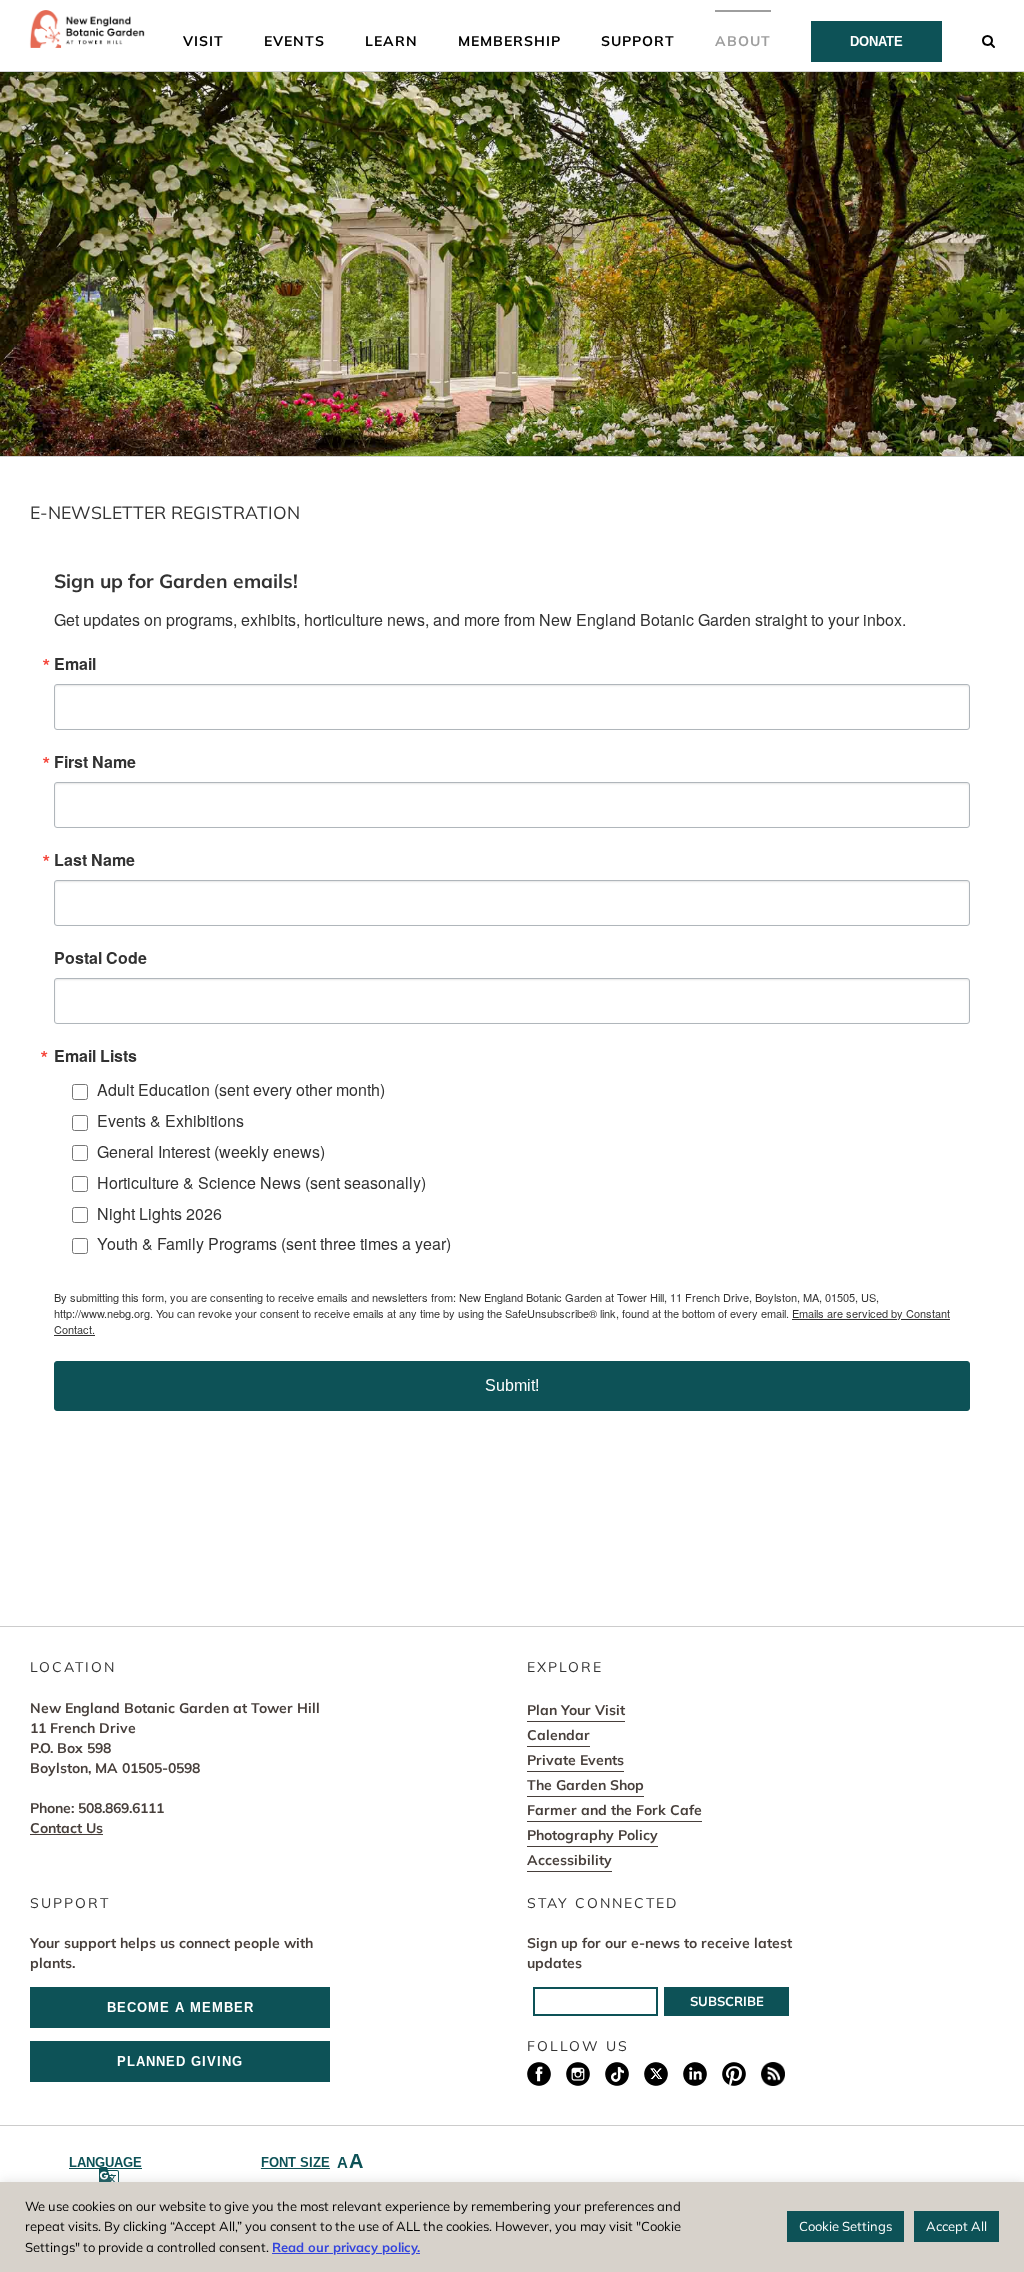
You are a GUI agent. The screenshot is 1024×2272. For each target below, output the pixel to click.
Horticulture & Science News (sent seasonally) (261, 1182)
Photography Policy (592, 1835)
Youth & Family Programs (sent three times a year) (274, 1243)
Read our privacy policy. (346, 2247)
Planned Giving (180, 2061)
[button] (989, 40)
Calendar (558, 1735)
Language (105, 2162)
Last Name (94, 860)
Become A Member (180, 2007)
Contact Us (66, 1828)
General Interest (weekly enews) (211, 1151)
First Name (95, 762)
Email (75, 664)
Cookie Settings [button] (845, 2226)
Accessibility (569, 1860)
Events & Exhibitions (170, 1120)
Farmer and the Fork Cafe (614, 1810)
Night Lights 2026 (159, 1213)
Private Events (575, 1760)
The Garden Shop (585, 1785)
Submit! (512, 1385)
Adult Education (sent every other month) (241, 1089)
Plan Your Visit (576, 1710)
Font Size (312, 2161)
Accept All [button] (956, 2226)
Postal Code (100, 958)
